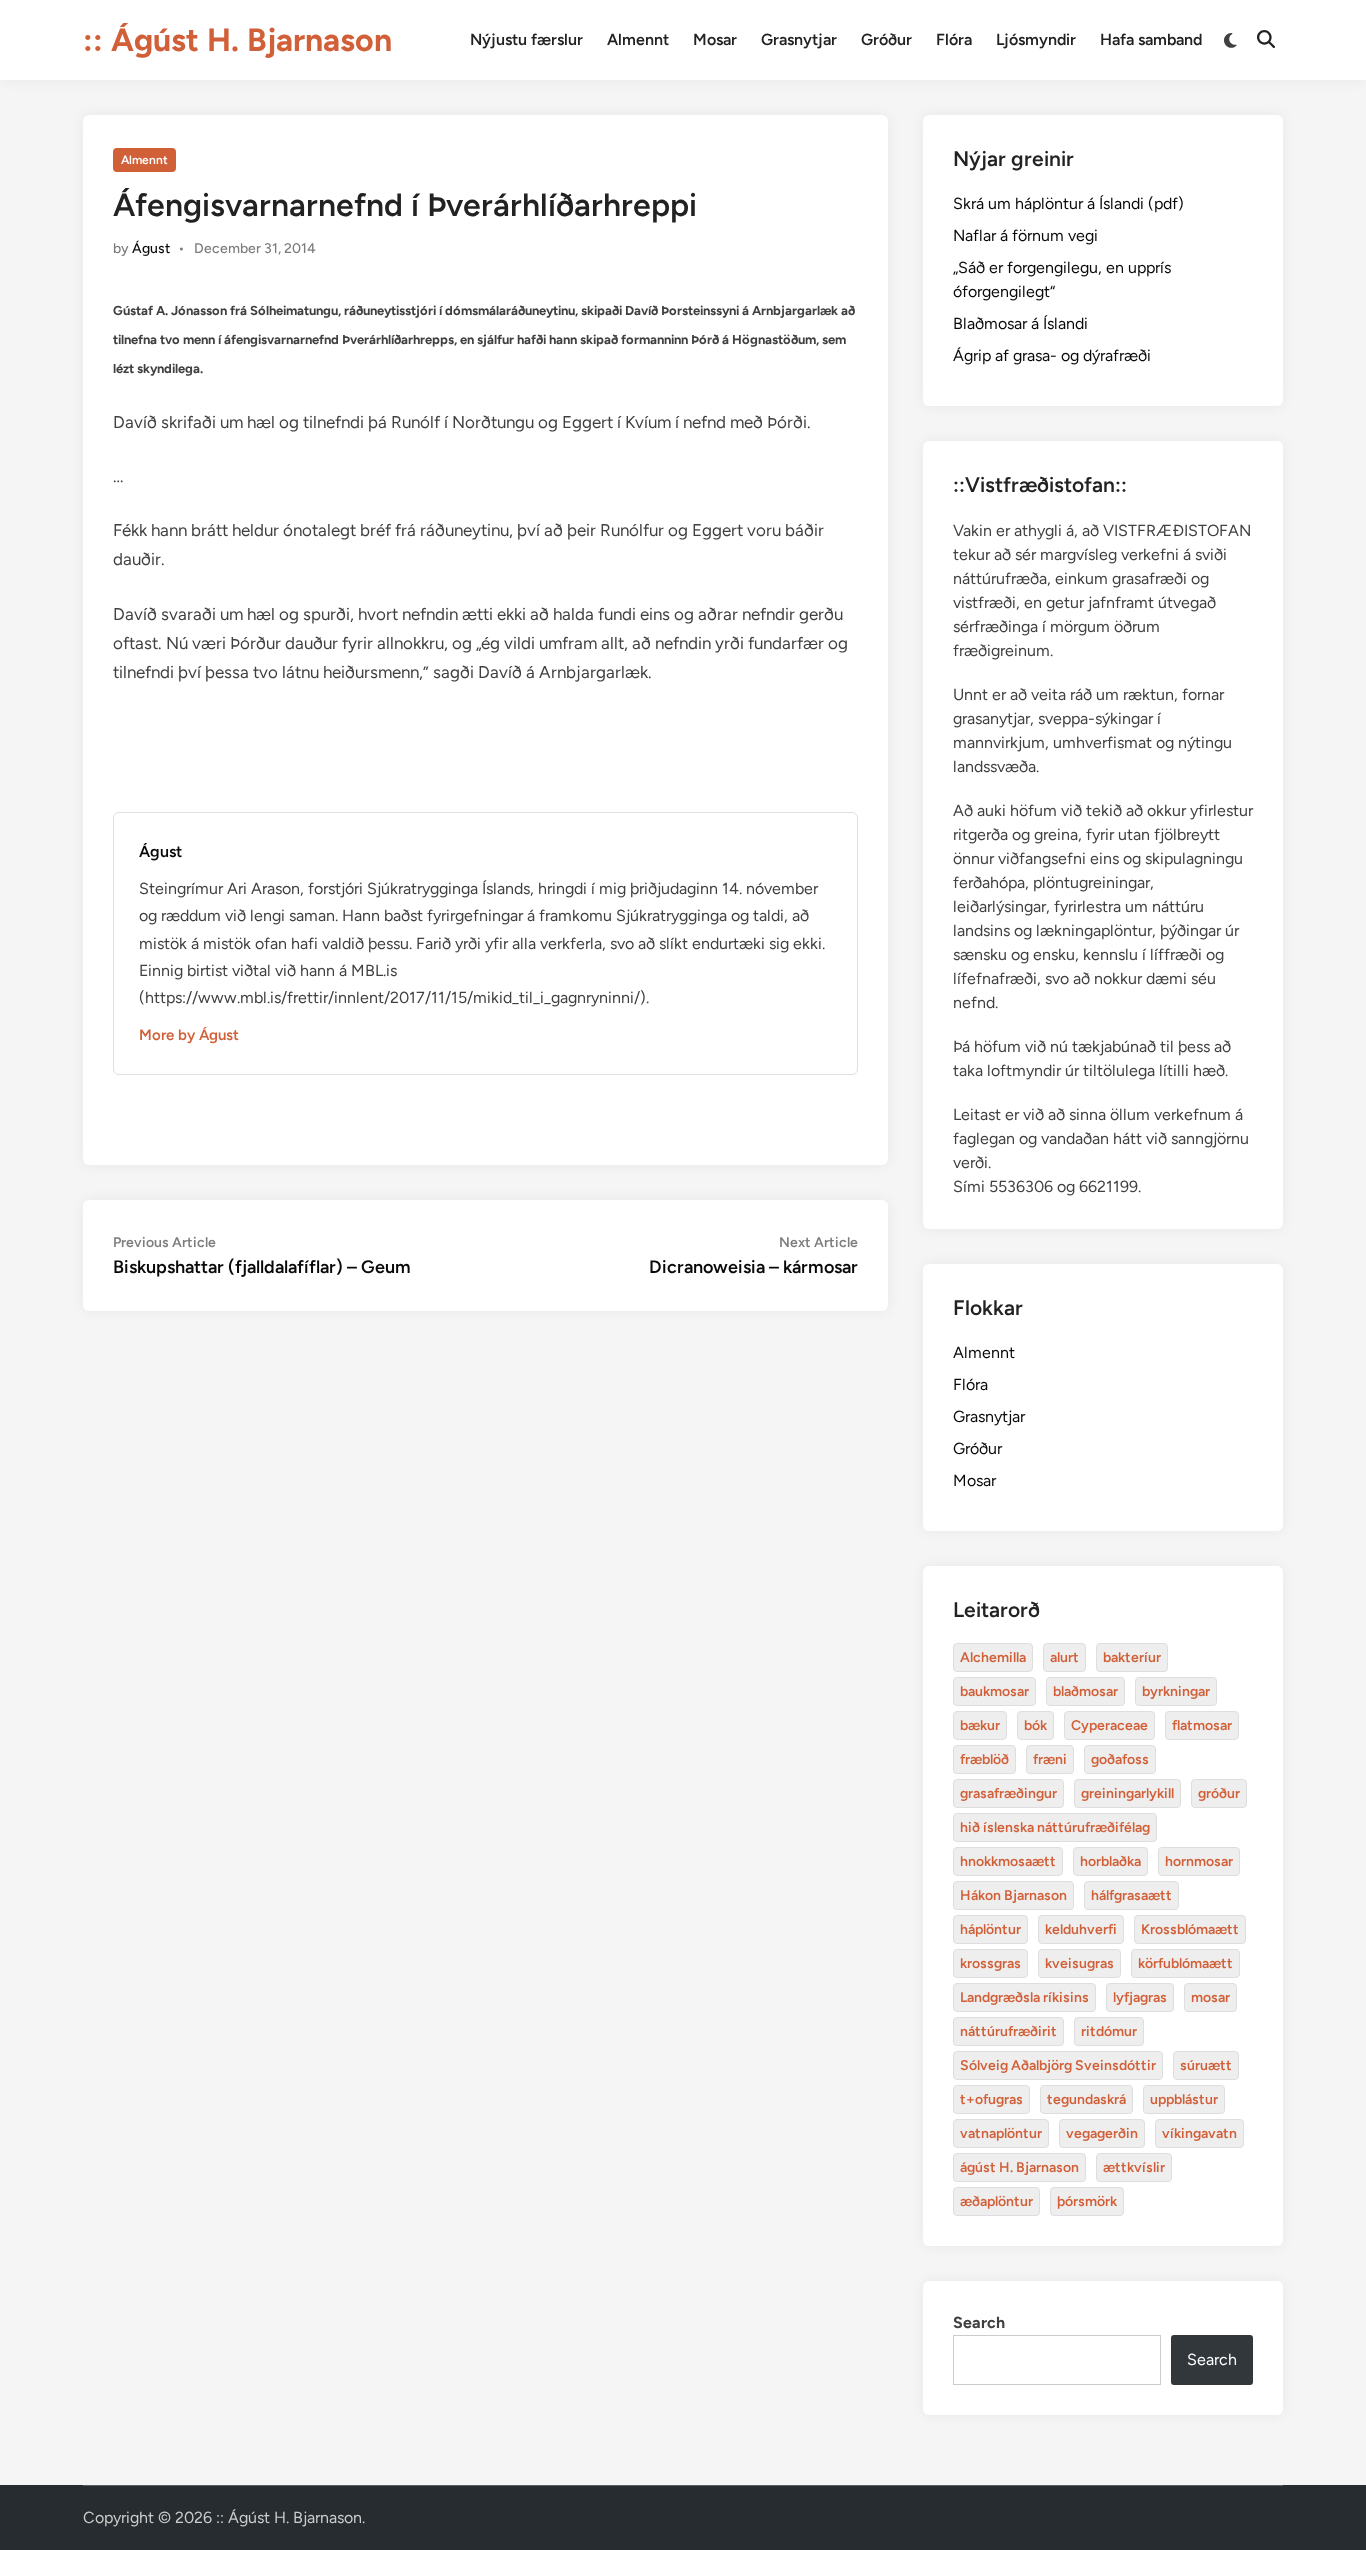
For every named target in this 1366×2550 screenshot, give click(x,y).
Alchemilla (993, 1657)
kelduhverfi (1081, 1929)
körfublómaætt (1185, 1963)
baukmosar (994, 1691)
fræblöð (984, 1759)
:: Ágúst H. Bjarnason (237, 40)
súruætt (1206, 2065)
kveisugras (1079, 1963)
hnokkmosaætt (1008, 1861)
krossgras (990, 1963)
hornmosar (1199, 1861)
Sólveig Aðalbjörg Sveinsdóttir (1058, 2065)
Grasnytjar (799, 39)
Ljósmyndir (1036, 39)
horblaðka (1110, 1861)
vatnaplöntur (1001, 2133)
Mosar (715, 39)
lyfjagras (1140, 1997)
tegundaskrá (1086, 2099)
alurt (1064, 1657)
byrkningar (1176, 1691)
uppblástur (1184, 2099)
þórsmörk (1087, 2201)
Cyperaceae (1109, 1725)
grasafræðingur (1008, 1793)
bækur (980, 1725)
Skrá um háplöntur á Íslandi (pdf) (1068, 203)
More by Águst (189, 1035)
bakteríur (1132, 1657)
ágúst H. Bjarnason (1019, 2167)
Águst (151, 248)
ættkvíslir (1134, 2167)
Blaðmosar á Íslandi (1020, 323)
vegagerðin (1102, 2133)
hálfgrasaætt (1131, 1895)
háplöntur (990, 1929)
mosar (1210, 1997)
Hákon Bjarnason (1013, 1895)
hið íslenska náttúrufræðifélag (1055, 1827)
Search (979, 2322)
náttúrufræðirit (1008, 2031)
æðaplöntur (996, 2201)
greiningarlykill (1127, 1793)
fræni (1050, 1759)
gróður (1219, 1793)
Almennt (638, 39)
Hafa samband (1151, 39)
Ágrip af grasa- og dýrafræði (1052, 355)
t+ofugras (991, 2099)
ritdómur (1109, 2031)
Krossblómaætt (1190, 1929)
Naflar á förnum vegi (1025, 235)
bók (1035, 1725)
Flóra (954, 39)
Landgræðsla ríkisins (1024, 1997)
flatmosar (1202, 1725)
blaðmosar (1085, 1691)
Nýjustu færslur (526, 39)
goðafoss (1120, 1759)
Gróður (886, 39)
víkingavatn (1199, 2133)
